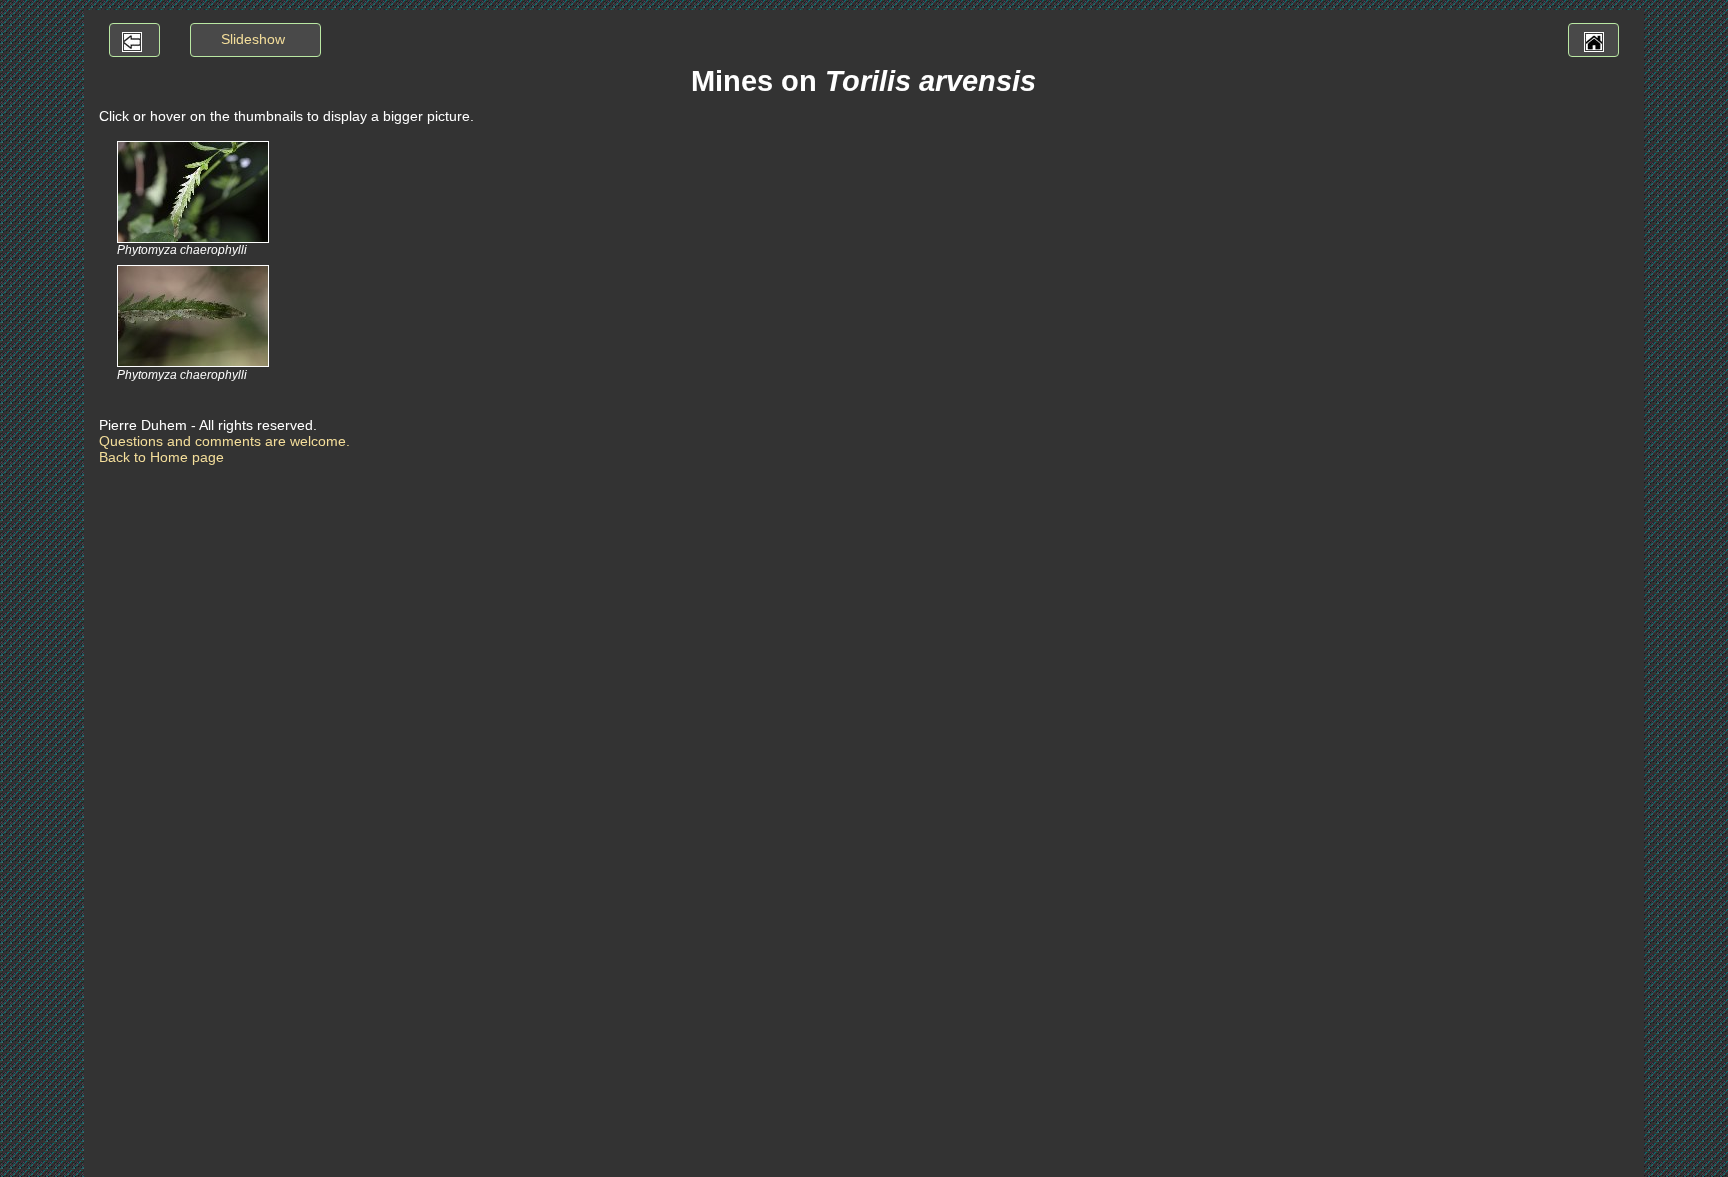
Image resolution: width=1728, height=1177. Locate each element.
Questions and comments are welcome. (224, 441)
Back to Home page (161, 457)
